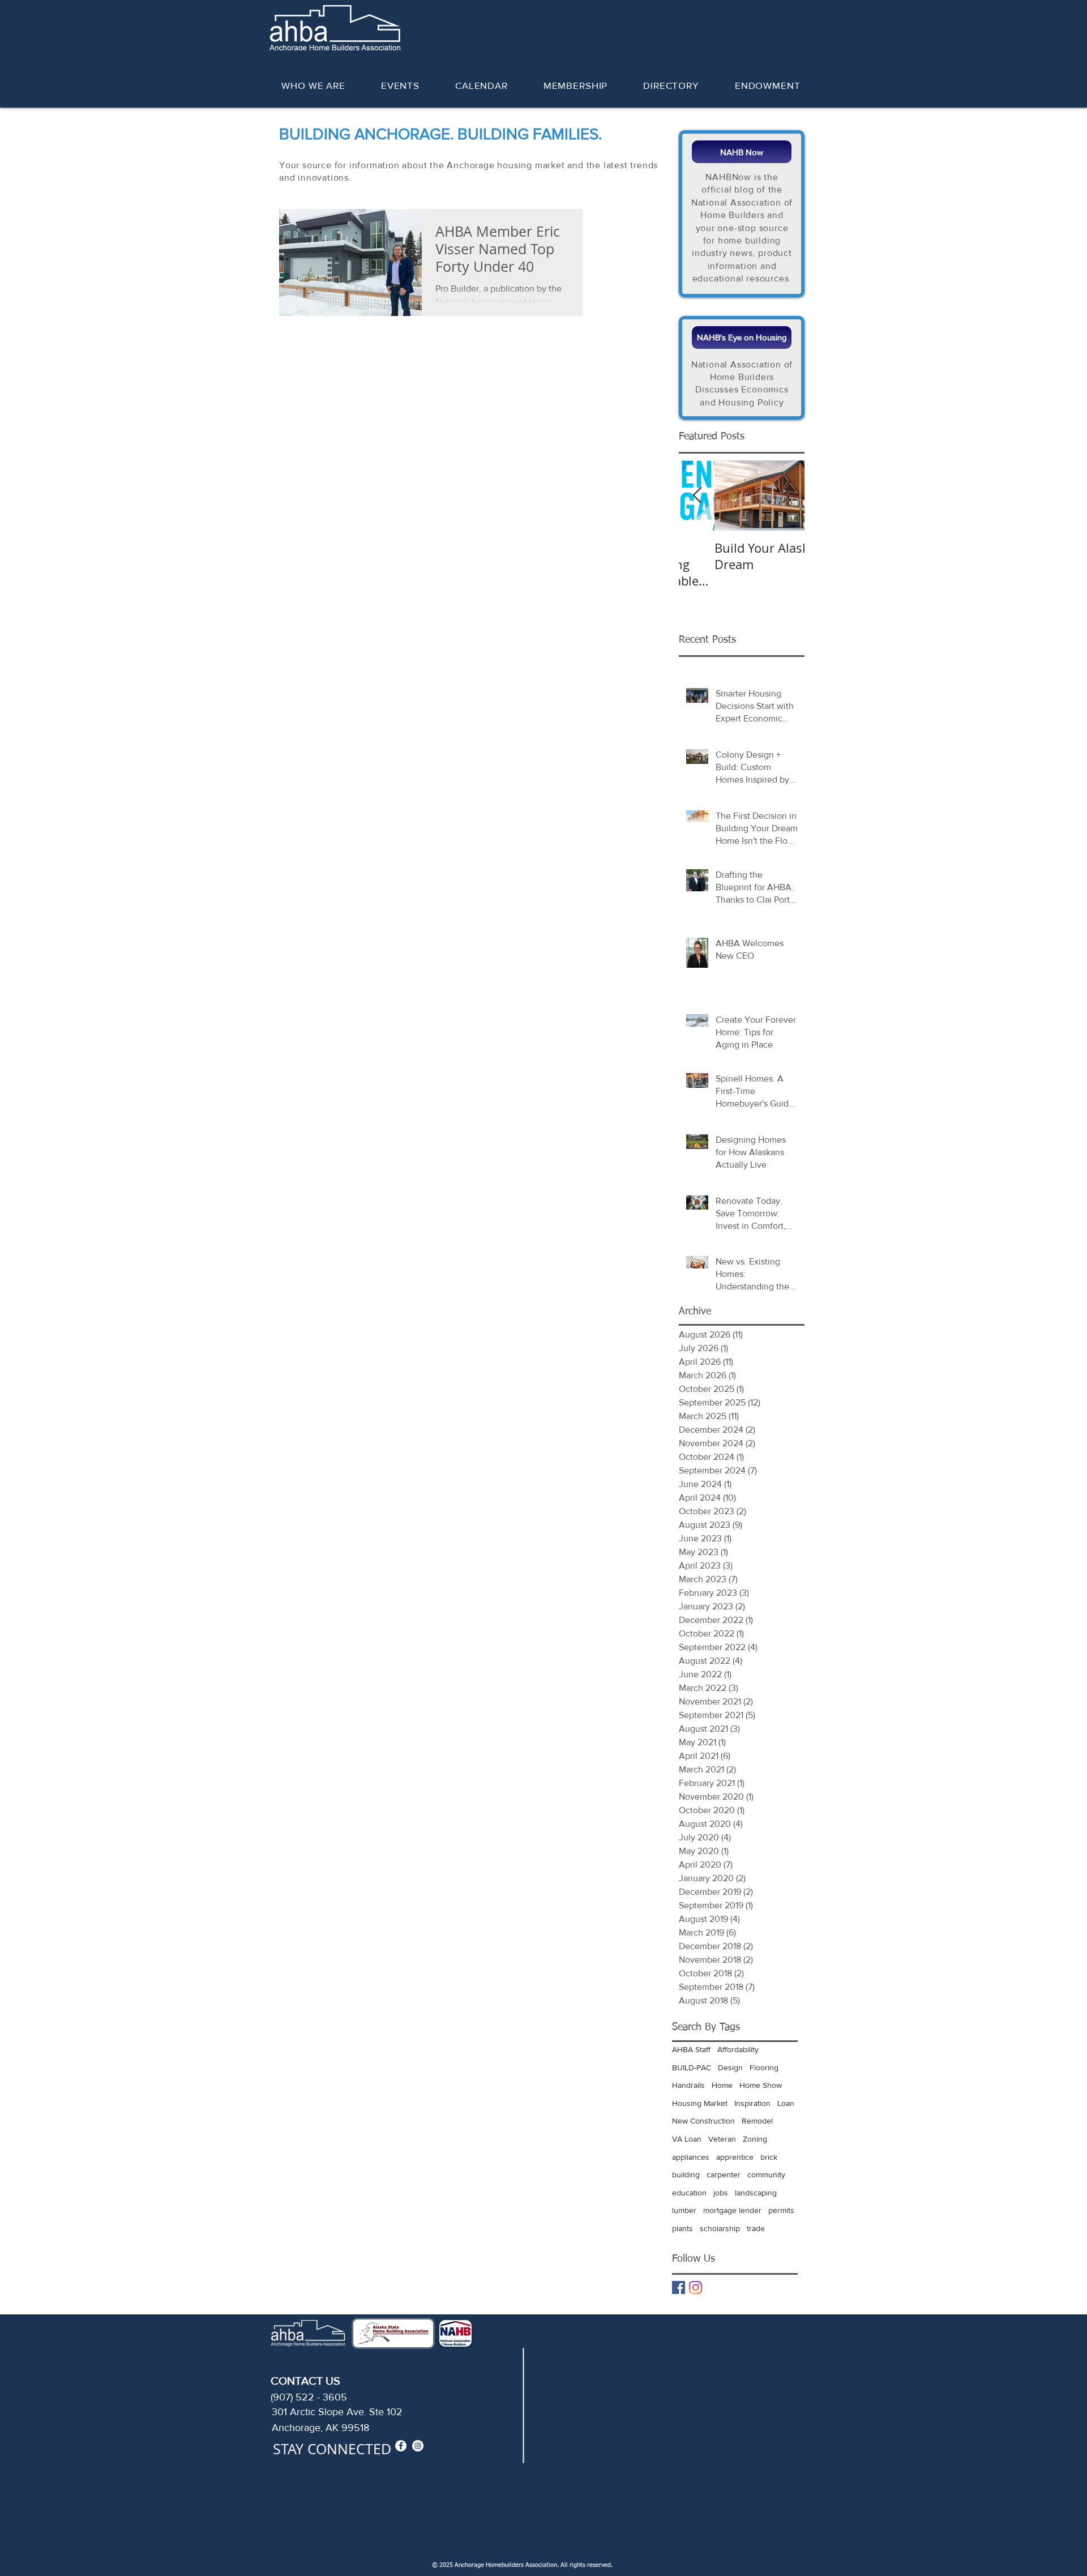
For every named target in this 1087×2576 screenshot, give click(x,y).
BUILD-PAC (692, 2067)
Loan (786, 2103)
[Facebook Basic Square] (679, 2287)
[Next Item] (786, 496)
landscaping (756, 2193)
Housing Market (700, 2103)
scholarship (720, 2228)
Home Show (761, 2085)
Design (730, 2067)
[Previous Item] (697, 496)
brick (769, 2157)
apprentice (735, 2157)
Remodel (757, 2121)
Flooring (764, 2067)
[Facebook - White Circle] (401, 2446)
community (766, 2175)
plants (682, 2228)
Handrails (688, 2085)
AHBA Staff (691, 2049)
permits (781, 2210)
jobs (721, 2193)
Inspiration (752, 2103)
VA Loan (687, 2139)
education (689, 2193)
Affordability (738, 2049)
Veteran (722, 2139)
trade (756, 2228)
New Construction (703, 2121)
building (686, 2175)
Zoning (755, 2139)
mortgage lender (732, 2210)
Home (722, 2085)
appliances (691, 2157)
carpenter (724, 2175)
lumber (684, 2210)
